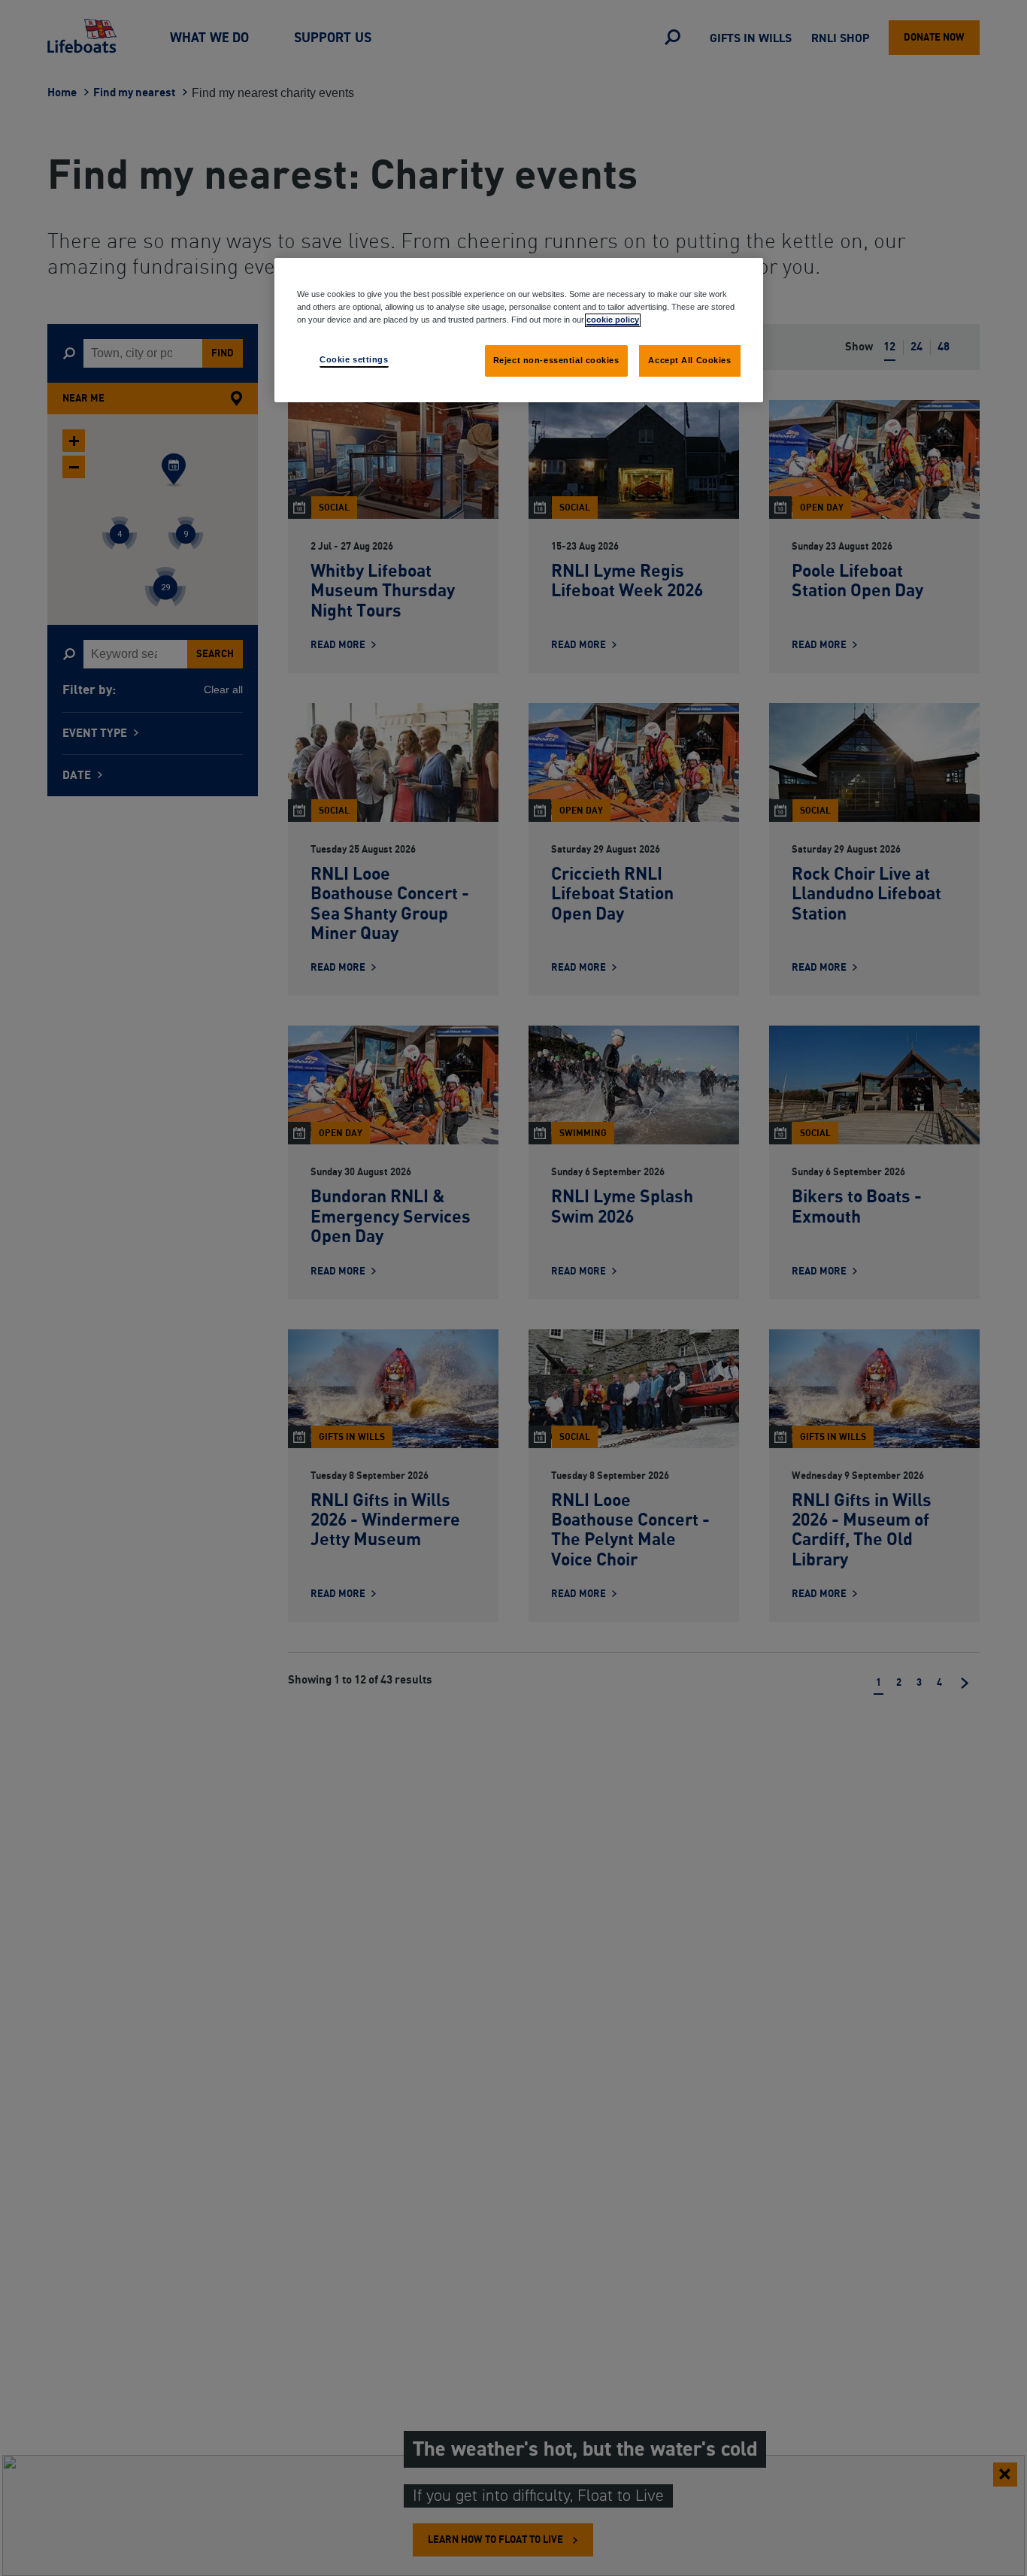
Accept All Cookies (689, 360)
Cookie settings (354, 359)
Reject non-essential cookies (556, 360)
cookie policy (613, 320)
